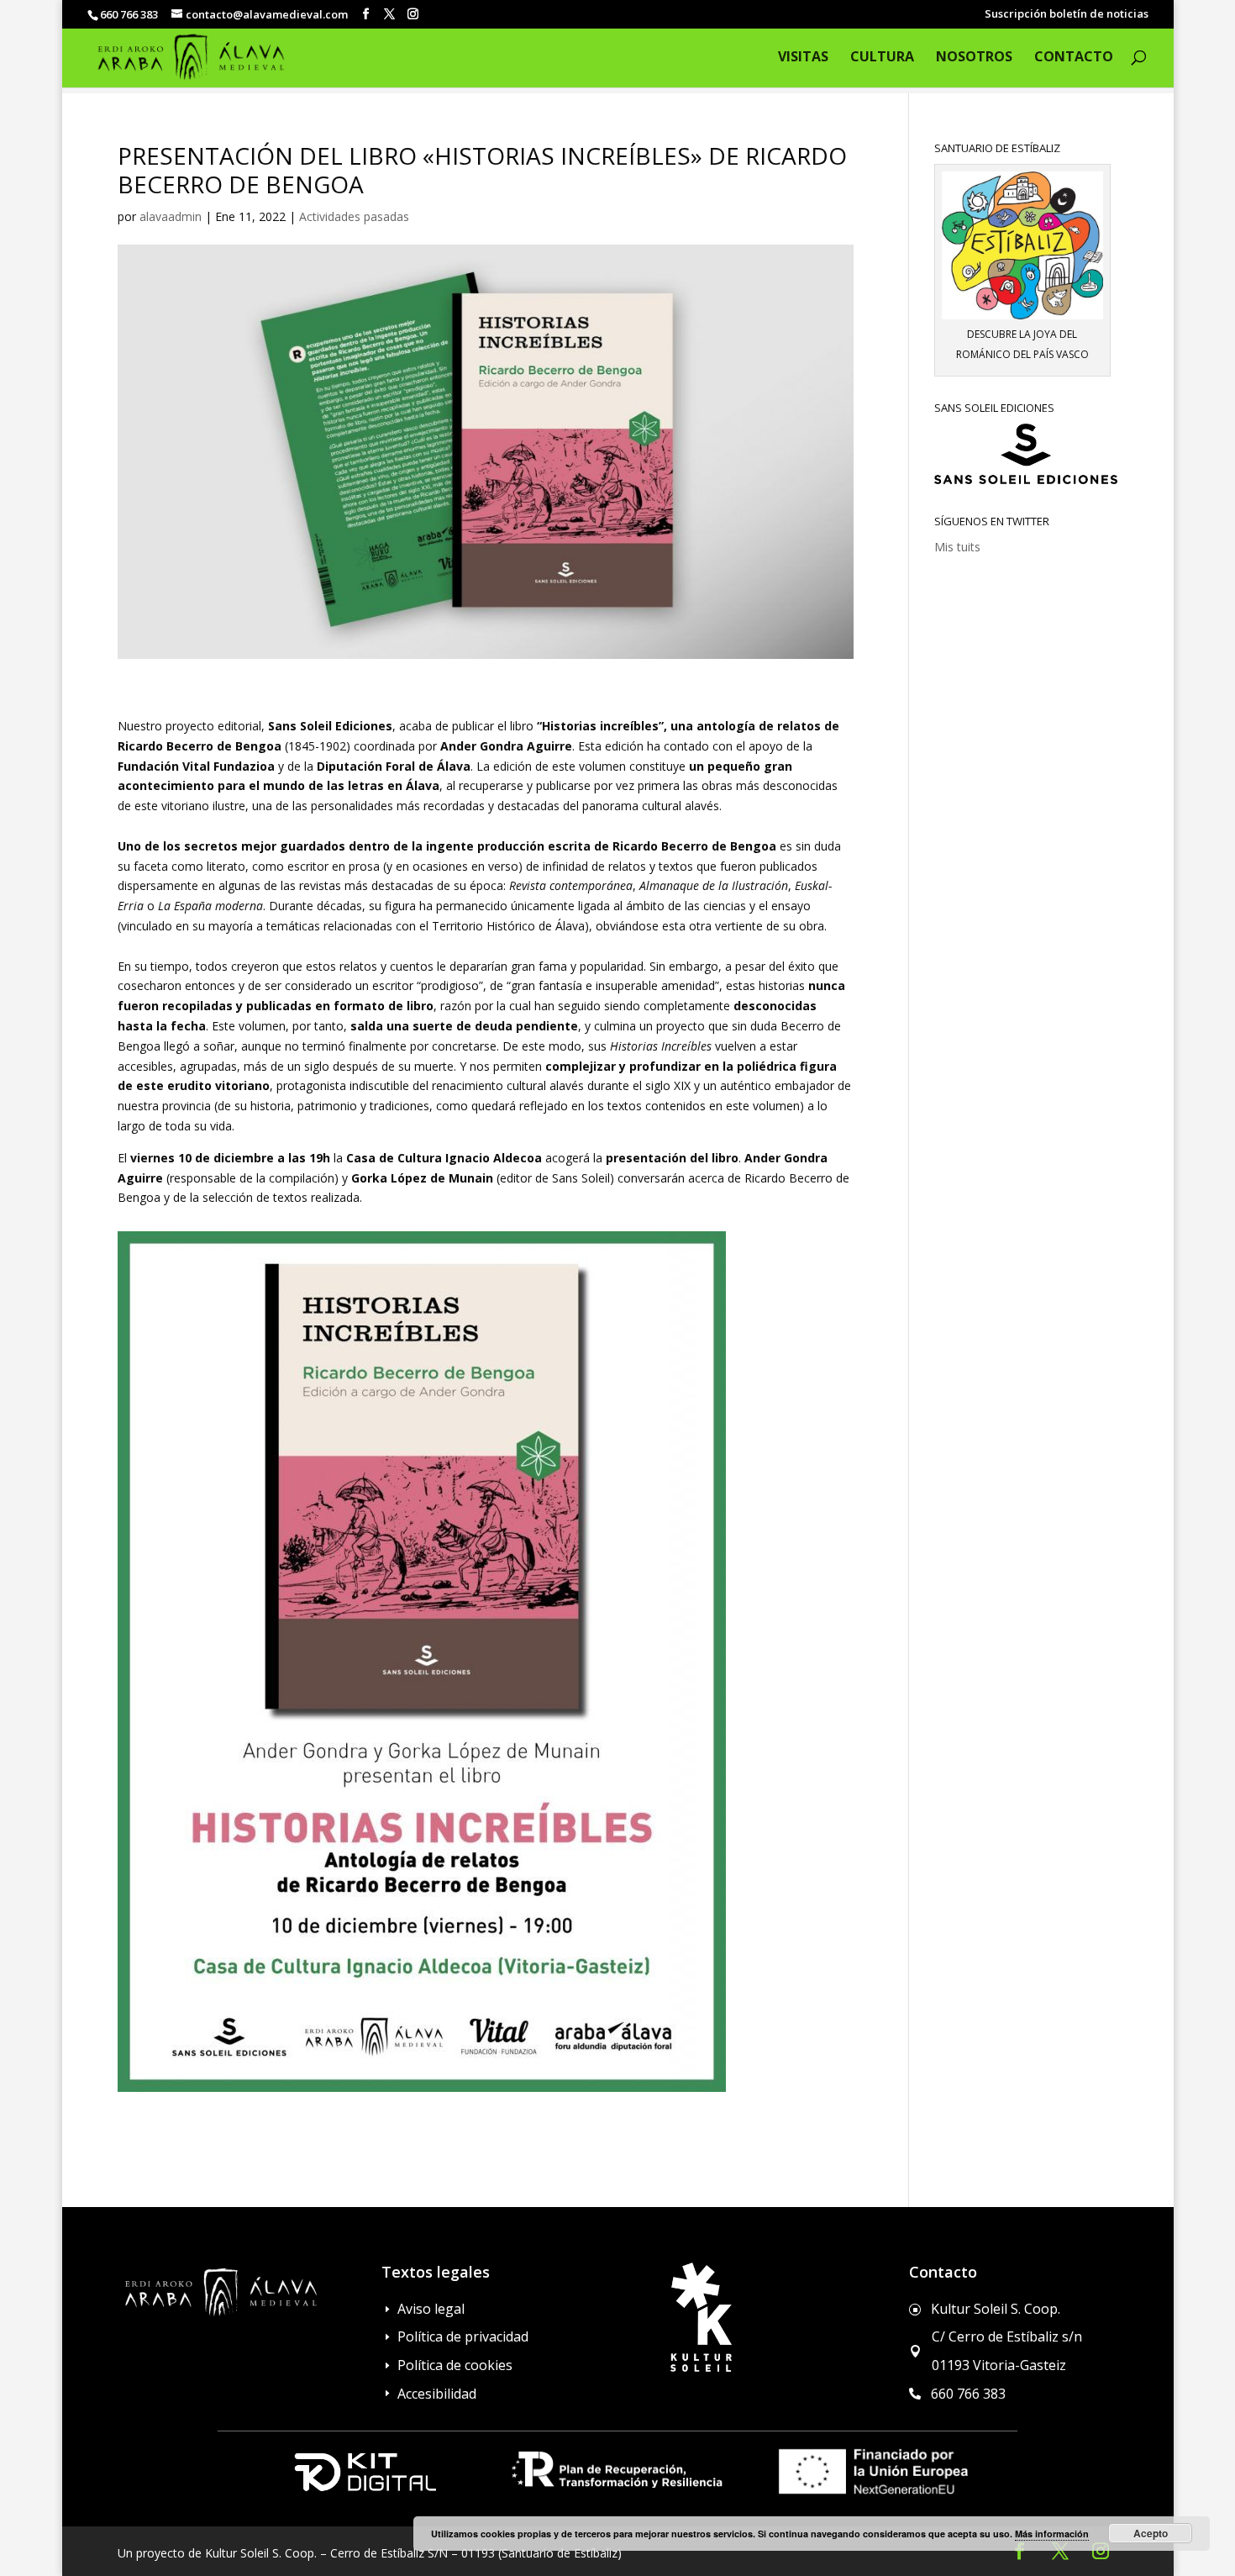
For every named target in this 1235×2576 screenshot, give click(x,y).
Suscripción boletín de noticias (1067, 15)
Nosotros (974, 58)
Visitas (803, 58)
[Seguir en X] (1060, 2551)
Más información (1052, 2534)
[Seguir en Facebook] (1020, 2551)
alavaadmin (171, 216)
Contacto (1074, 58)
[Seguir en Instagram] (1101, 2551)
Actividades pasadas (354, 216)
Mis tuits (957, 547)
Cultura (882, 58)
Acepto (1151, 2533)
